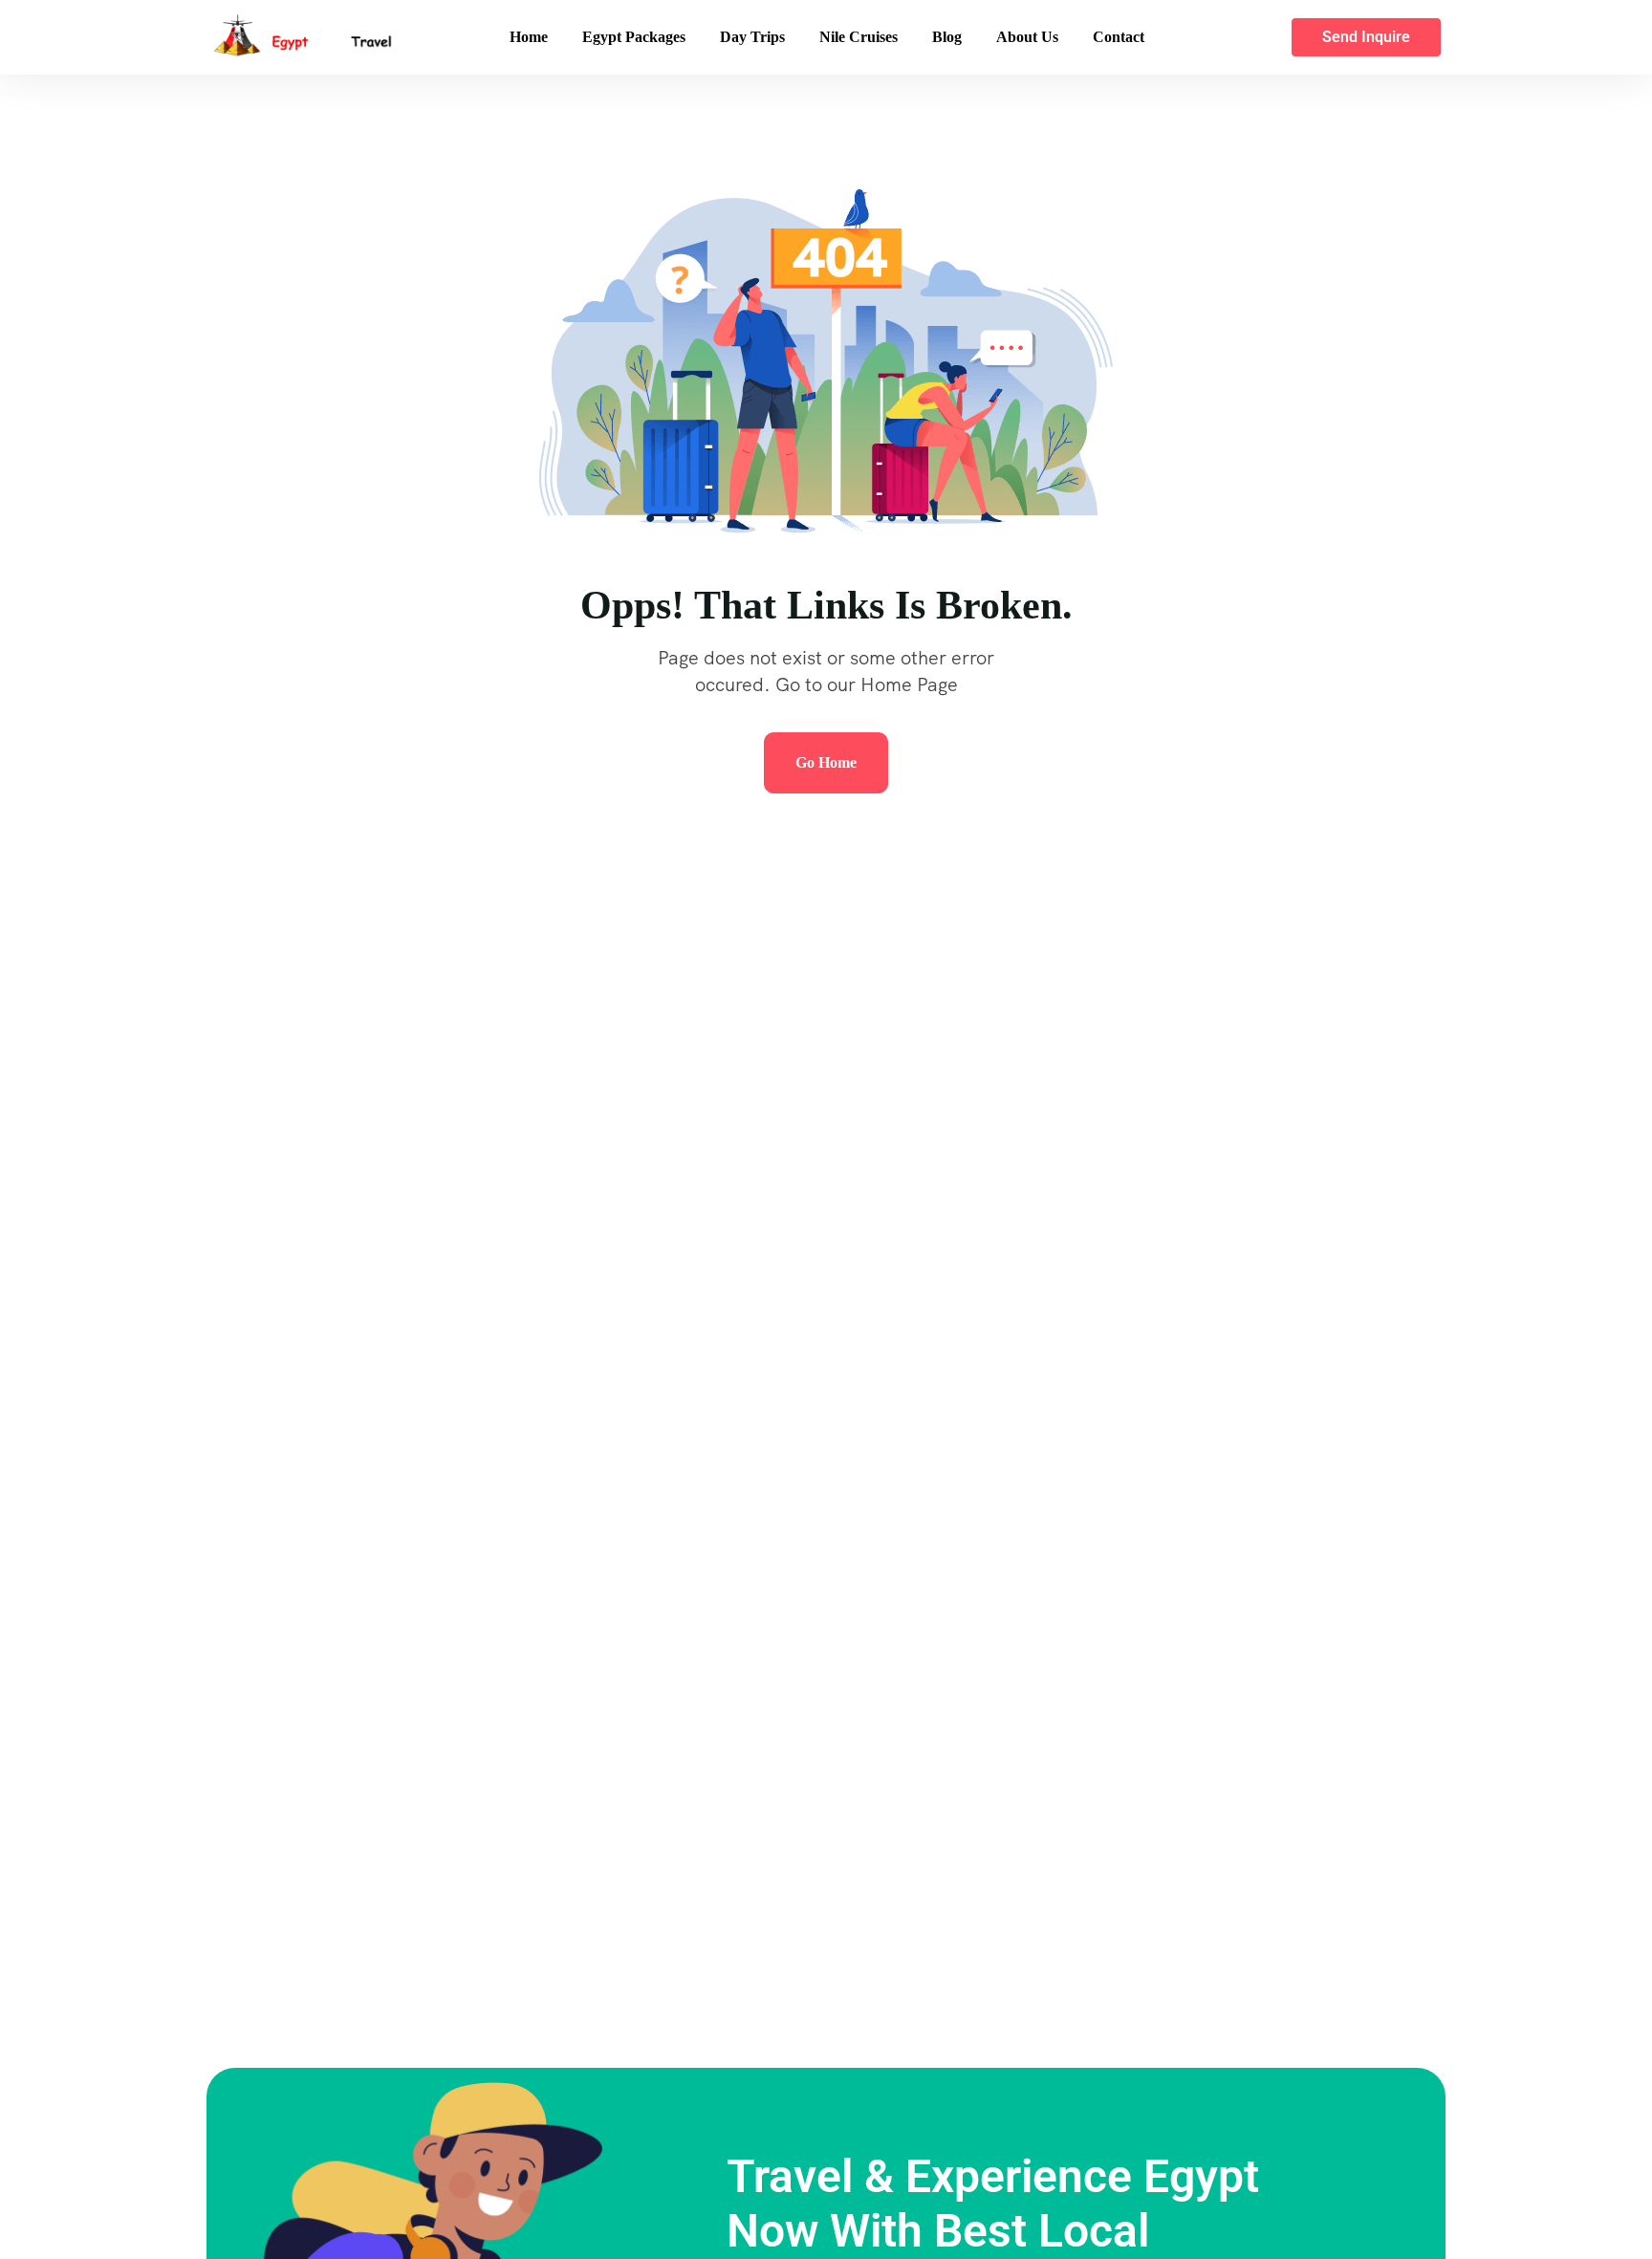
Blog (947, 37)
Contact (1119, 37)
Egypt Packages (634, 37)
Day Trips (752, 37)
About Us (1027, 37)
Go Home (826, 762)
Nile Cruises (859, 37)
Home (529, 37)
